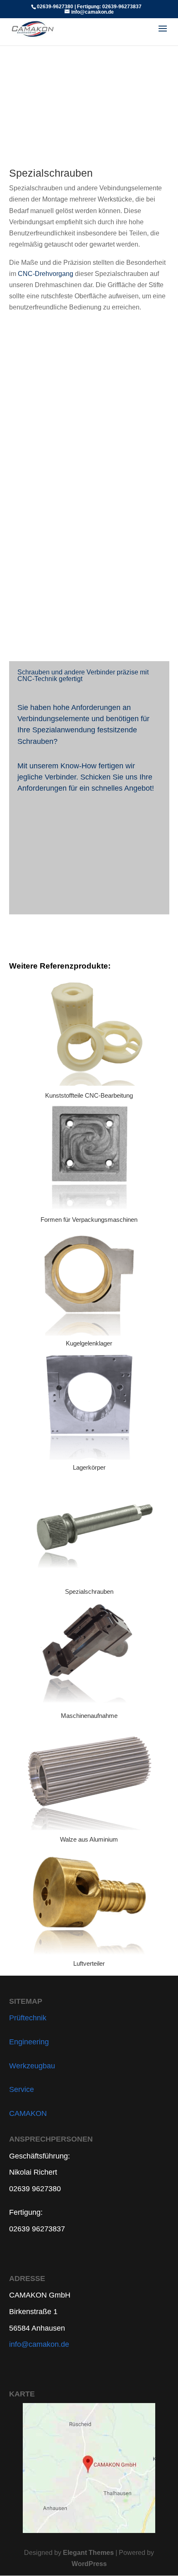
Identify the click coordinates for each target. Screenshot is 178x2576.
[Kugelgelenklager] (89, 1280)
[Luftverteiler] (89, 1899)
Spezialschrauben (89, 1591)
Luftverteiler (89, 1963)
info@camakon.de (39, 2344)
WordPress (89, 2564)
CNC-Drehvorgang (46, 274)
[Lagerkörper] (89, 1403)
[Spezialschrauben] (89, 1527)
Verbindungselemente (53, 719)
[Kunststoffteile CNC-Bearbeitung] (89, 1031)
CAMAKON (28, 2113)
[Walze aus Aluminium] (89, 1776)
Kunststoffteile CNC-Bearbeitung (89, 1095)
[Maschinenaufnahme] (89, 1651)
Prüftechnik (28, 2018)
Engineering (29, 2042)
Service (22, 2089)
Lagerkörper (89, 1467)
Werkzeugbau (32, 2066)
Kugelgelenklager (89, 1343)
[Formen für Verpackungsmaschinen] (89, 1155)
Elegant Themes (88, 2553)
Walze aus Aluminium (89, 1839)
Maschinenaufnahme (89, 1716)
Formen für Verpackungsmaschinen (89, 1220)
